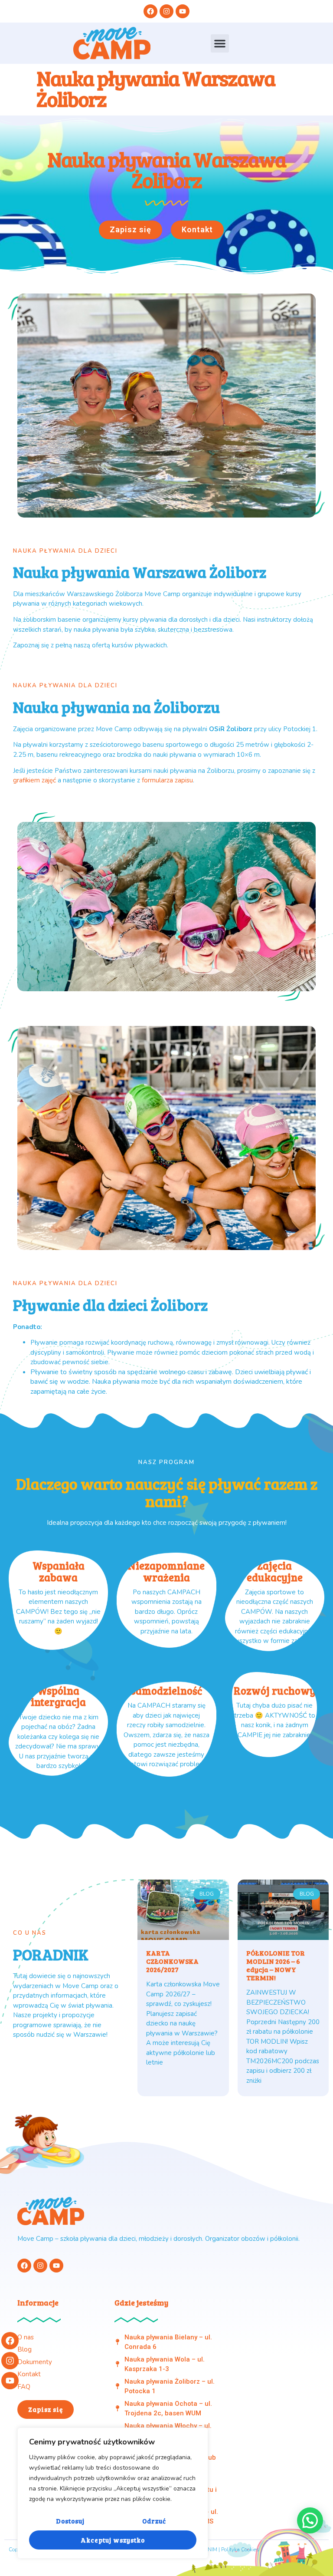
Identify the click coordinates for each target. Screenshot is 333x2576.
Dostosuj (70, 2521)
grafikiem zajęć (34, 780)
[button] (220, 43)
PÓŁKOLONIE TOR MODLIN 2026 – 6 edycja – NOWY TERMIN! (276, 1965)
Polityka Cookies (240, 2550)
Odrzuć (154, 2521)
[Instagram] (10, 2361)
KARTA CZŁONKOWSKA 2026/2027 (172, 1961)
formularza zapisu (167, 780)
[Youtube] (10, 2381)
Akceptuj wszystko (113, 2540)
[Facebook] (10, 2341)
